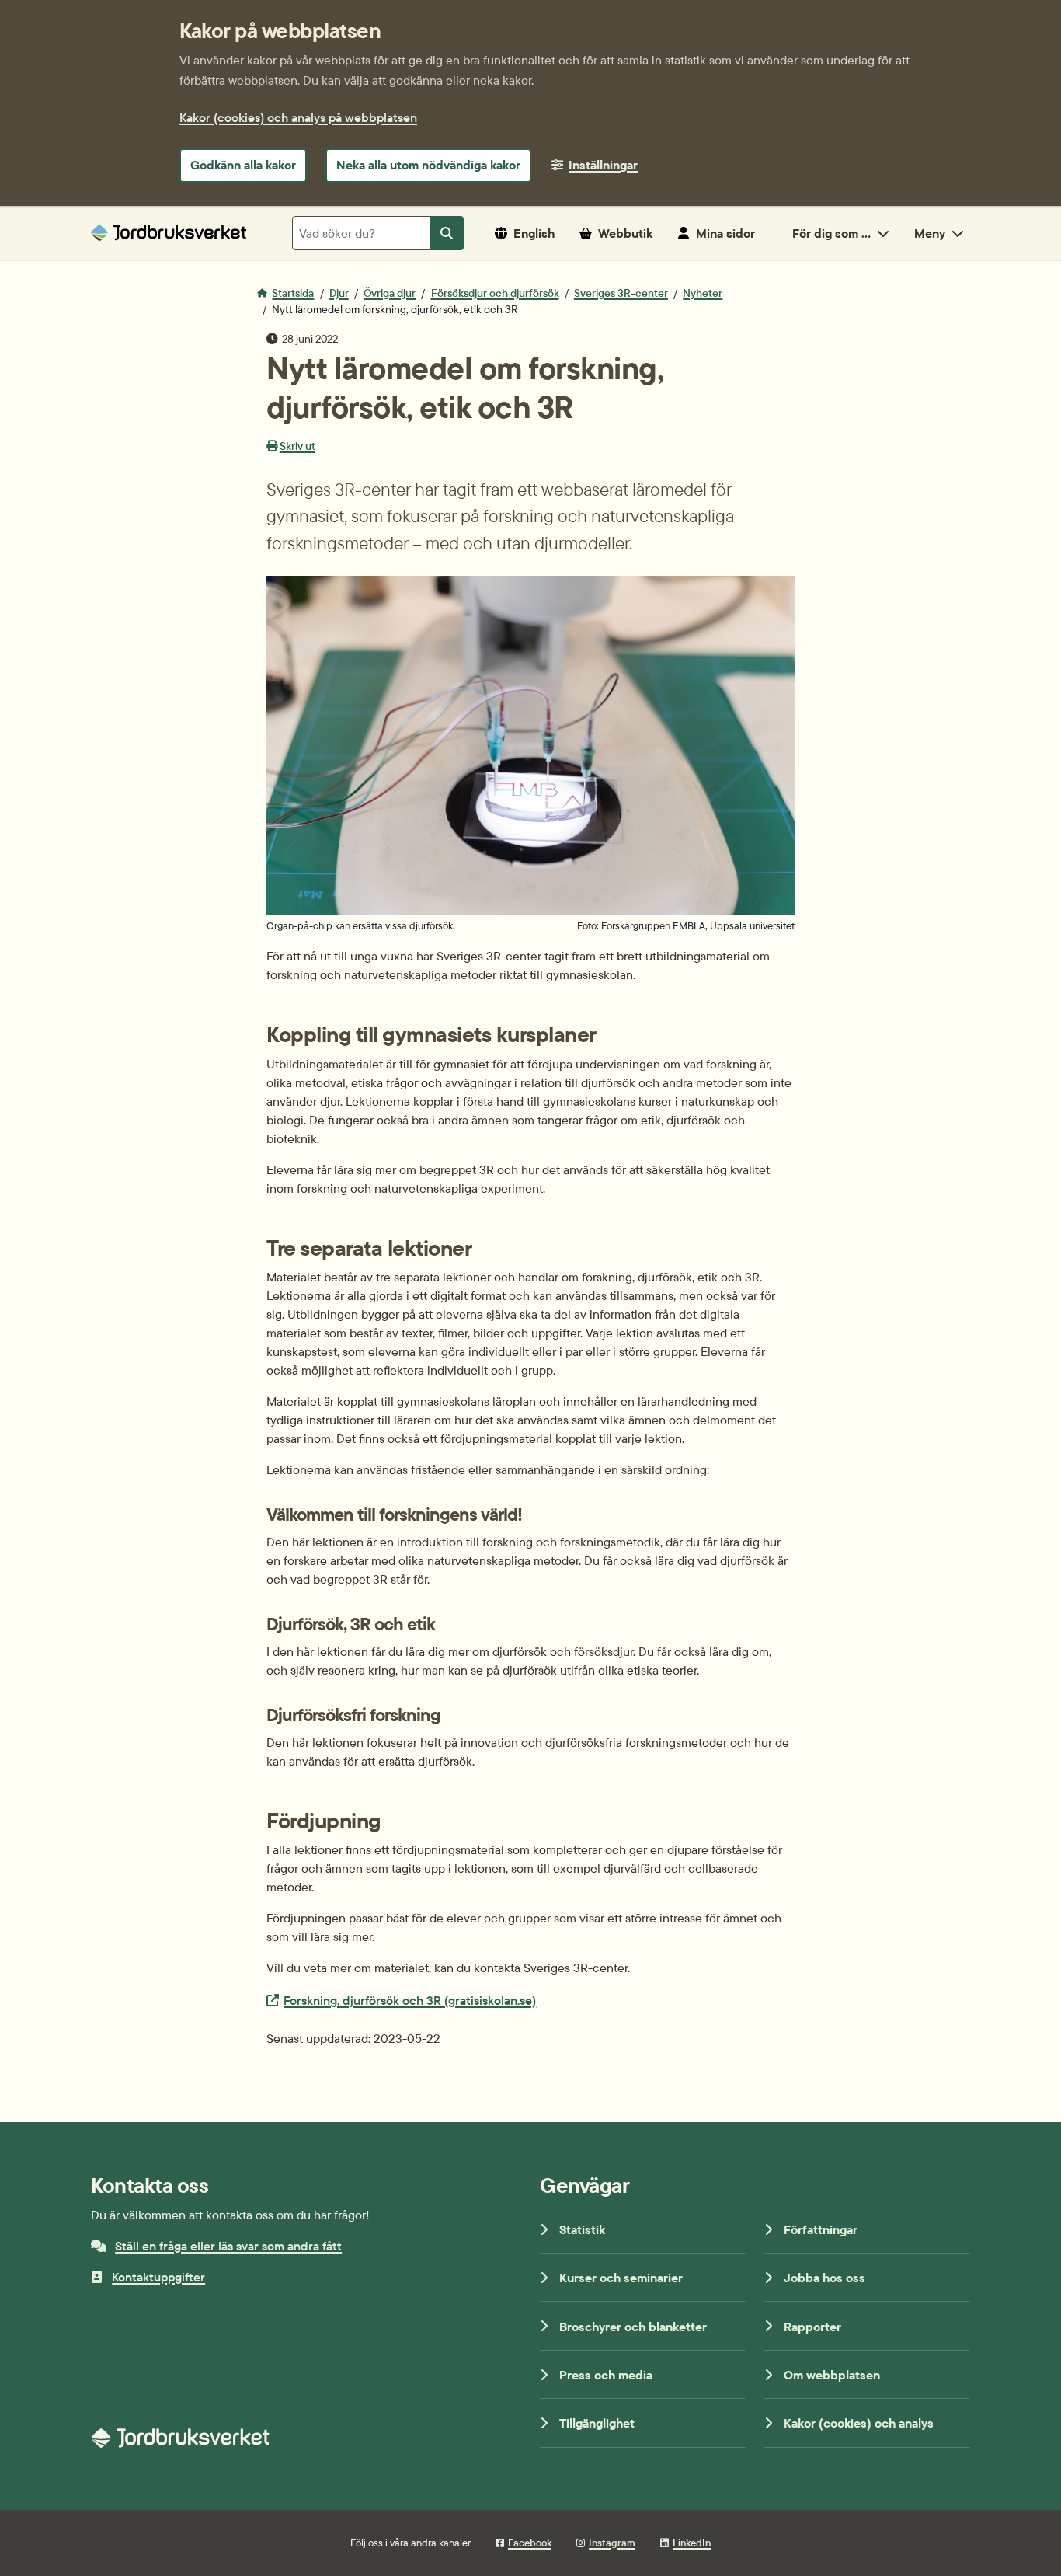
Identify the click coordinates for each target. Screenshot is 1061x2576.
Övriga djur (390, 293)
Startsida (293, 293)
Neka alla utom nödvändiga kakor (428, 165)
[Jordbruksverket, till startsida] (169, 233)
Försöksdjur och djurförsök (495, 293)
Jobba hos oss (824, 2278)
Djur (339, 293)
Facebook (530, 2543)
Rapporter (812, 2327)
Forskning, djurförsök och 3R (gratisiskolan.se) (409, 2000)
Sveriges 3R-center (621, 293)
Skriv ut (297, 446)
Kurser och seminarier (621, 2278)
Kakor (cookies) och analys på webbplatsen (298, 117)
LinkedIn (692, 2543)
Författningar (821, 2229)
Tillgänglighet (597, 2423)
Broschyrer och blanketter (633, 2327)
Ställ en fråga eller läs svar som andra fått (228, 2246)
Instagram (612, 2543)
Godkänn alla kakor (243, 165)
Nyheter (703, 293)
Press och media (606, 2375)
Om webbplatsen (832, 2375)
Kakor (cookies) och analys (859, 2423)
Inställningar (603, 165)
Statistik (582, 2229)
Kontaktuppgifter (158, 2277)
